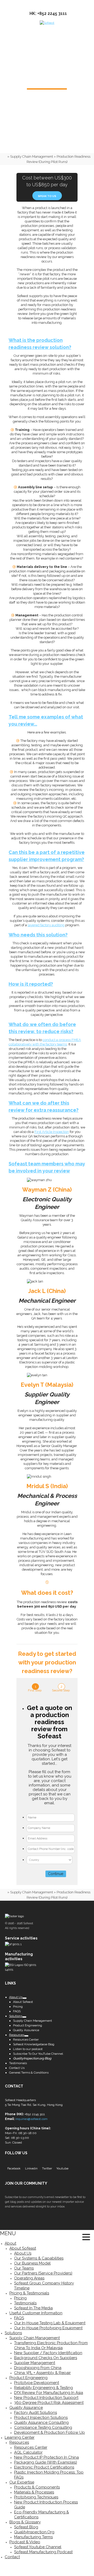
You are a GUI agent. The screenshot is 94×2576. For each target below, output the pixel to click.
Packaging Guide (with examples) (46, 2462)
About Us (23, 2253)
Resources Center (31, 2447)
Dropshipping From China (38, 2368)
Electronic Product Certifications (44, 2467)
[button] (86, 2238)
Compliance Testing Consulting (43, 2427)
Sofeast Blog (26, 2527)
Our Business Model (32, 2263)
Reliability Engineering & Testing (43, 2388)
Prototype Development (37, 2383)
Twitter (47, 2168)
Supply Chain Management (32, 157)
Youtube (62, 2168)
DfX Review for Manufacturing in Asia (49, 2393)
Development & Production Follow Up (49, 2432)
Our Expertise (22, 2482)
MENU (8, 2233)
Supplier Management (35, 2363)
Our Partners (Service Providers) (43, 2273)
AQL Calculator (28, 2452)
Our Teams (24, 2268)
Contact (12, 2557)
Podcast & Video (25, 2542)
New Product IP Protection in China (46, 2457)
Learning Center (20, 2437)
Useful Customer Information (36, 2313)
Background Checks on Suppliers (46, 2358)
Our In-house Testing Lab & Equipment (50, 2323)
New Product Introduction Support (46, 2398)
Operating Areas (29, 2278)
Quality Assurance (26, 2408)
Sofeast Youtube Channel (38, 2547)
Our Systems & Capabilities (39, 2258)
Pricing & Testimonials (29, 2293)
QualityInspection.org (34, 2532)
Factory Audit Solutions (36, 2413)
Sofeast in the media (33, 2308)
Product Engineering (28, 2378)
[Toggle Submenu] (25, 1998)
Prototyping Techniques (36, 2497)
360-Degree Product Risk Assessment (49, 2403)
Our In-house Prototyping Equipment (48, 2328)
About (10, 2243)
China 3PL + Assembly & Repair (42, 2373)
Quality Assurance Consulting (41, 2422)
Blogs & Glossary (25, 2522)
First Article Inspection (52, 1132)
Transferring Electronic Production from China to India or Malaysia (51, 2345)
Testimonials (25, 2303)
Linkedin (31, 2168)
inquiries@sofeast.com (31, 2119)
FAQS (19, 2318)
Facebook (14, 2168)
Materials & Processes (34, 2492)
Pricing (20, 2298)
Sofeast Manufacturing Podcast (43, 2552)
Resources (19, 2442)
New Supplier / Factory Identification (48, 2353)
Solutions (13, 2333)
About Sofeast (23, 2248)
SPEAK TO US (47, 196)
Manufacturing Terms (33, 2537)
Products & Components (37, 2487)
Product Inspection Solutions (41, 2418)
